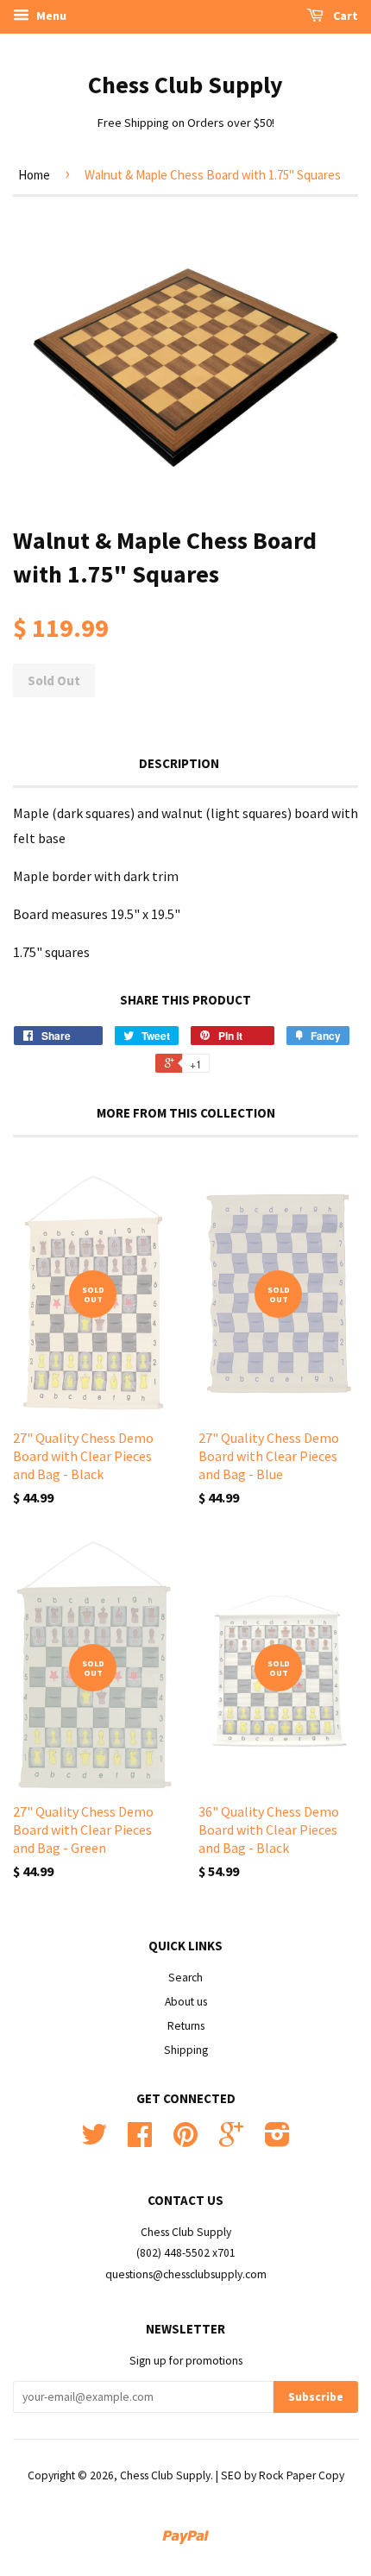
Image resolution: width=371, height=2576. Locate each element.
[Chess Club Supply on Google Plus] (231, 2141)
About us (186, 2002)
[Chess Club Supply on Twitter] (94, 2141)
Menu (50, 16)
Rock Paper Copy (302, 2475)
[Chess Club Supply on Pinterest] (185, 2141)
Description (179, 763)
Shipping (186, 2050)
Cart (344, 16)
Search (185, 1978)
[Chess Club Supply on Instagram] (277, 2141)
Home (34, 175)
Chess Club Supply (185, 85)
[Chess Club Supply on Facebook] (140, 2141)
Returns (186, 2026)
